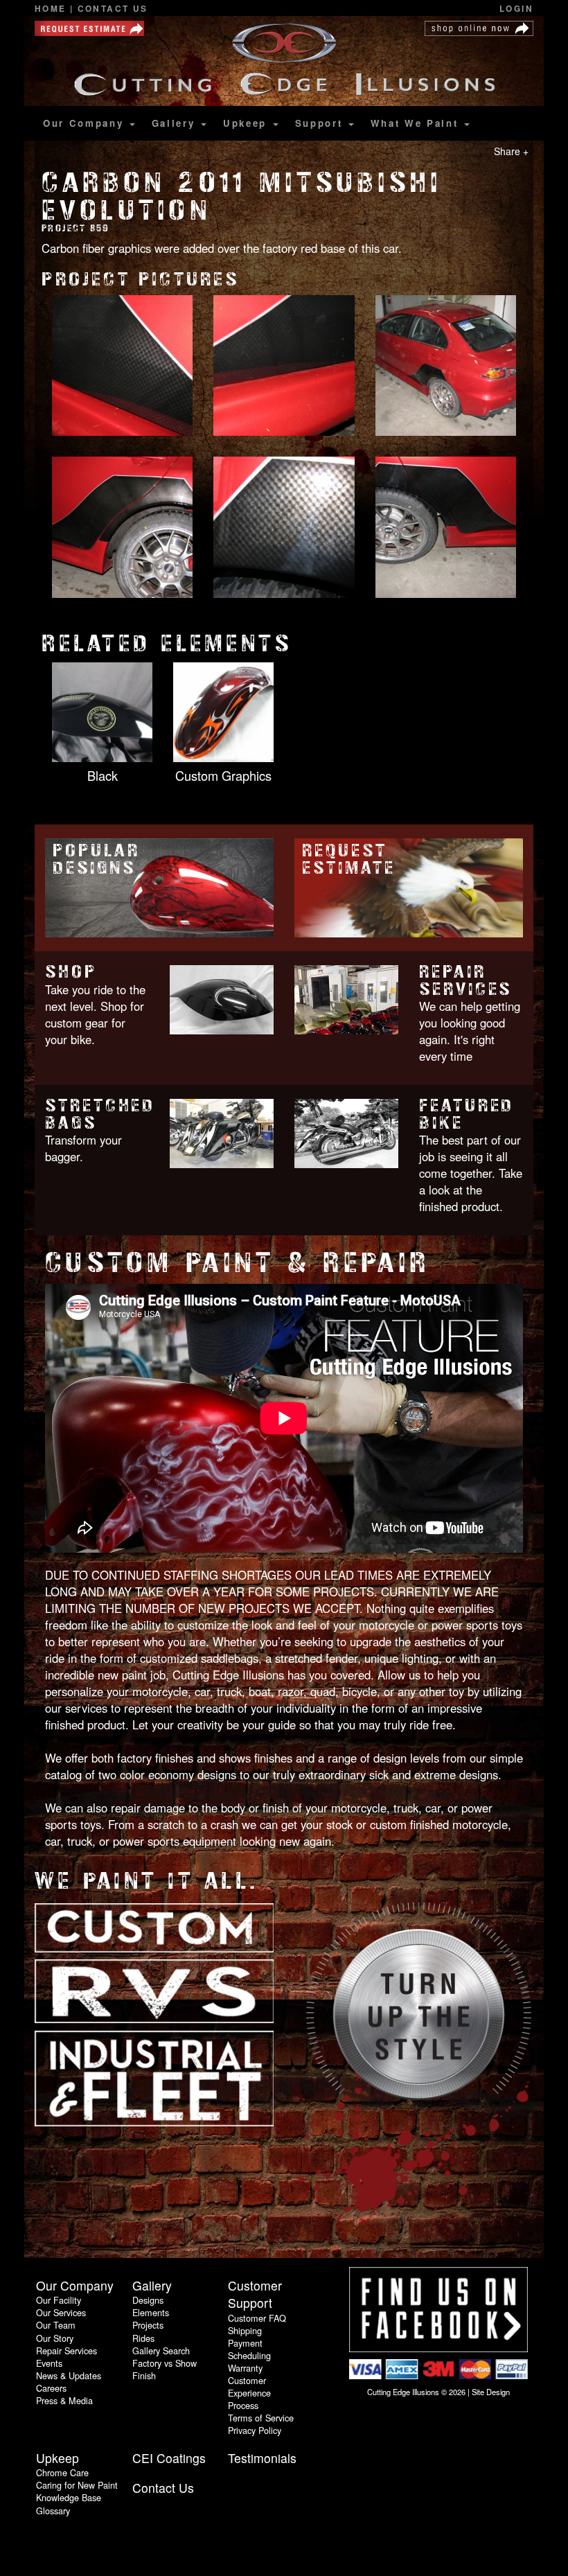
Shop (71, 972)
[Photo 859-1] (122, 367)
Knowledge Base (69, 2497)
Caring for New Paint (77, 2485)
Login (516, 9)
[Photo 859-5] (284, 529)
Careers (51, 2388)
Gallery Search (161, 2350)
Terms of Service (261, 2418)
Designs (148, 2300)
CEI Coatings (169, 2458)
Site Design (491, 2392)
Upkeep (247, 123)
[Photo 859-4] (122, 529)
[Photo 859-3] (446, 367)
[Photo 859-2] (284, 367)
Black (103, 775)
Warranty (245, 2368)
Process (243, 2405)
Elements (151, 2312)
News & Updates (69, 2375)
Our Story (55, 2338)
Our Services (61, 2312)
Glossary (53, 2511)
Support (321, 123)
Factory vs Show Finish (165, 2369)
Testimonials (262, 2458)
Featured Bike (467, 1114)
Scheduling (249, 2355)
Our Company (86, 123)
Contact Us (113, 9)
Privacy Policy (255, 2430)
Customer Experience (249, 2387)
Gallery (176, 123)
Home (52, 9)
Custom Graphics (223, 775)
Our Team (56, 2325)
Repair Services (465, 980)
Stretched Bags (100, 1114)
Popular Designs (96, 859)
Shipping (245, 2330)
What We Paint (417, 123)
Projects (148, 2325)
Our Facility (59, 2300)
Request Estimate (348, 859)
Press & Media (64, 2400)
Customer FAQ (257, 2318)
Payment (245, 2343)
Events (49, 2363)
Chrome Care (62, 2472)
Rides (143, 2338)
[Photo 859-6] (446, 529)
